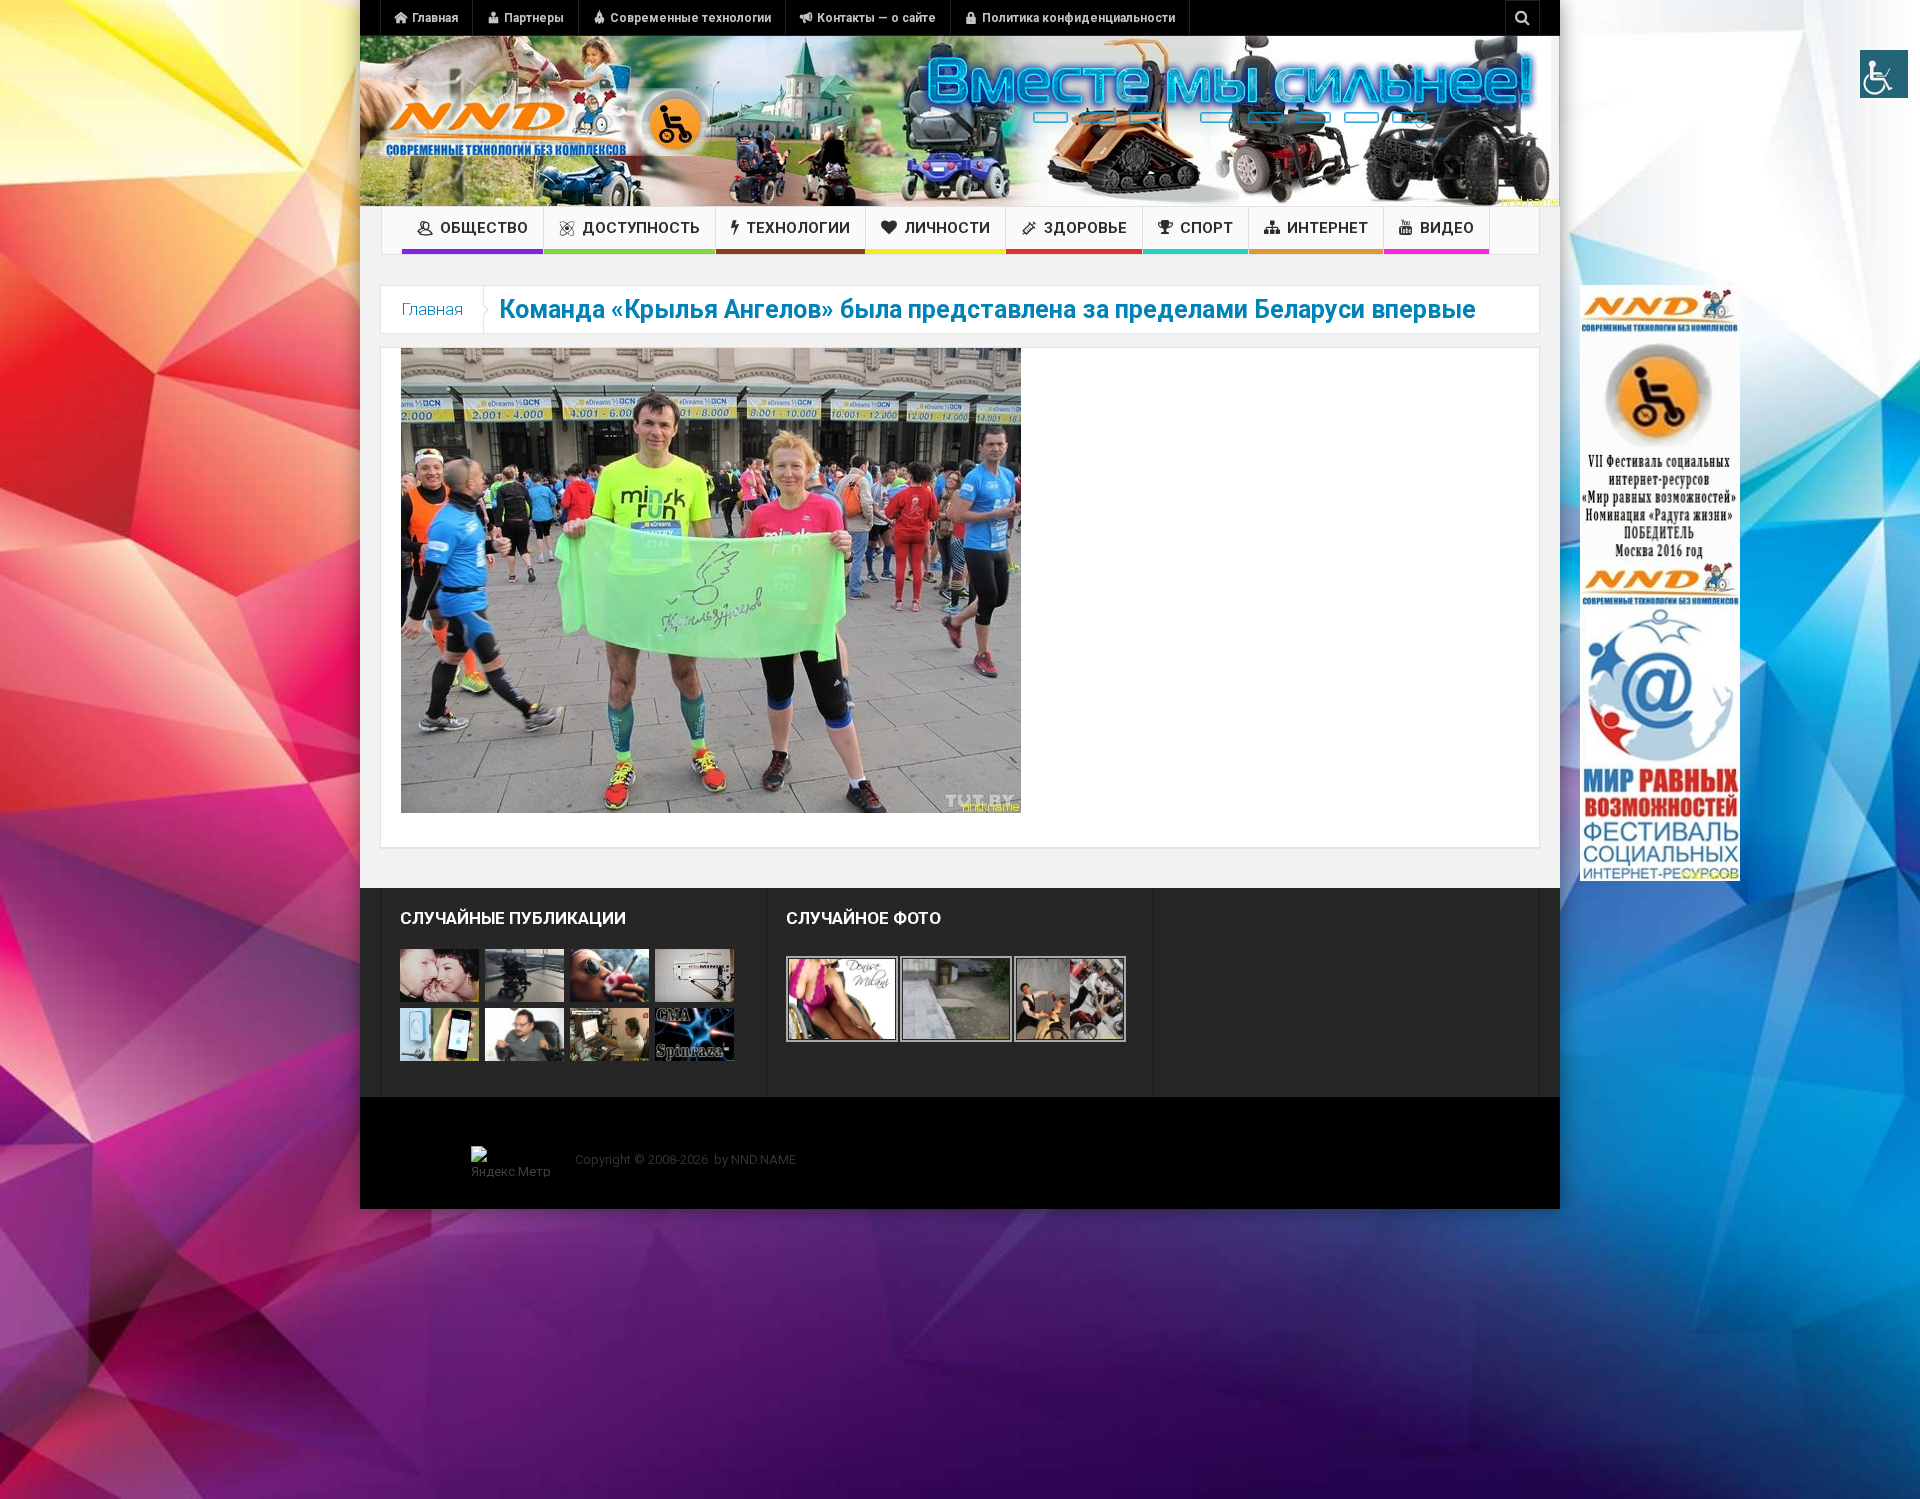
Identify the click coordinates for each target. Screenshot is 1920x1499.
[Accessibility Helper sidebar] (1884, 74)
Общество (484, 228)
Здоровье (1085, 228)
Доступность (641, 228)
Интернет (1327, 228)
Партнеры (534, 18)
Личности (947, 228)
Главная (435, 18)
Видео (1447, 228)
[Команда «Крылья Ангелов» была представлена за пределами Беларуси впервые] (711, 579)
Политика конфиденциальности (1078, 18)
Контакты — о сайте (876, 18)
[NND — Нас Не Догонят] (545, 121)
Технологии (798, 228)
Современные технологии (690, 18)
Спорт (1206, 228)
